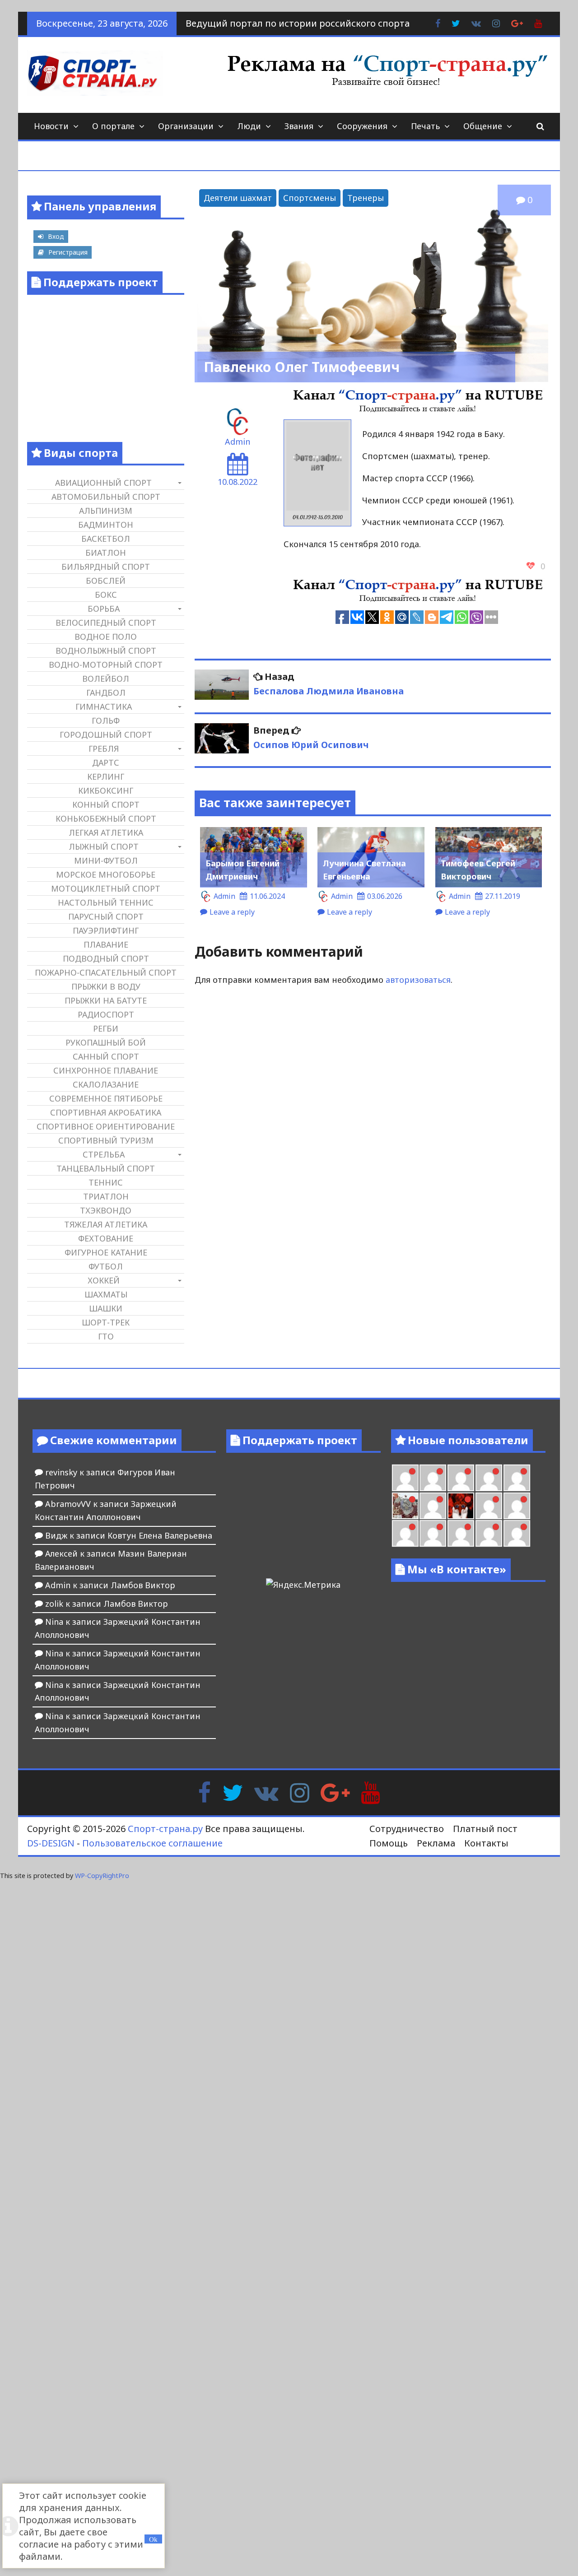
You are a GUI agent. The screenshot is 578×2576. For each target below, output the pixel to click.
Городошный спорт (106, 735)
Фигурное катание (106, 1252)
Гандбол (106, 693)
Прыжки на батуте (106, 1000)
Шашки (106, 1308)
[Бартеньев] (489, 1506)
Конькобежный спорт (106, 818)
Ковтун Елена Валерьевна (160, 1535)
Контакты (486, 1843)
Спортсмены (310, 198)
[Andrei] (517, 1506)
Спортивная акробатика (106, 1112)
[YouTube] (371, 1792)
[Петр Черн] (405, 1478)
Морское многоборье (106, 874)
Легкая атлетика (106, 832)
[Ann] (433, 1478)
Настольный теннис (106, 902)
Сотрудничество (407, 1829)
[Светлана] (489, 1478)
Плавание (106, 944)
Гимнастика (104, 707)
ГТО (106, 1336)
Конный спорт (106, 804)
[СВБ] (405, 1533)
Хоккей (104, 1280)
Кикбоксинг (106, 790)
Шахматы (106, 1294)
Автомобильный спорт (106, 497)
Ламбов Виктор (143, 1585)
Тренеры (366, 198)
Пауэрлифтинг (106, 930)
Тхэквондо (106, 1210)
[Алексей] (517, 1533)
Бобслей (106, 581)
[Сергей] (489, 1533)
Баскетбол (106, 539)
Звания (299, 126)
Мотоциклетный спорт (106, 888)
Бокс (106, 595)
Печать (425, 126)
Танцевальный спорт (106, 1168)
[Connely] (461, 1478)
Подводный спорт (106, 958)
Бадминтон (106, 525)
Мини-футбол (106, 860)
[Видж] (461, 1533)
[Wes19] (405, 1506)
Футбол (106, 1266)
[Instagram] (300, 1792)
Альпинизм (106, 511)
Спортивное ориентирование (106, 1126)
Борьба (104, 609)
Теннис (106, 1182)
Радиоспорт (106, 1014)
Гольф (106, 721)
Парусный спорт (106, 916)
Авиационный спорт (103, 483)
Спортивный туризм (106, 1140)
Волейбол (106, 679)
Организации (186, 126)
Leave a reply (232, 912)
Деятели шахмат (238, 198)
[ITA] (433, 1506)
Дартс (106, 763)
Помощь (389, 1843)
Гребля (104, 749)
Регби (106, 1028)
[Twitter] (233, 1792)
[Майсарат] (461, 1506)
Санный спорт (106, 1056)
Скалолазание (106, 1084)
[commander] (517, 1478)
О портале (113, 126)
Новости (51, 126)
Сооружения (362, 126)
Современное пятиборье (106, 1098)
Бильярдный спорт (106, 567)
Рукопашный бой (106, 1042)
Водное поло (106, 637)
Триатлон (106, 1196)
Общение (483, 126)
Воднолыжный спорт (106, 651)
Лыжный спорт (104, 846)
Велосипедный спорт (106, 623)
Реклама (436, 1843)
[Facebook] (204, 1792)
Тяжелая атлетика (106, 1224)
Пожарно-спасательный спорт (106, 972)
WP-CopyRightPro (102, 1876)
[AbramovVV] (433, 1533)
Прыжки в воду (106, 986)
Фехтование (106, 1238)
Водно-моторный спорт (106, 665)
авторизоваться (418, 980)
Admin (238, 442)
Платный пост (485, 1829)
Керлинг (106, 777)
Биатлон (106, 553)
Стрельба (104, 1154)
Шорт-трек (106, 1322)
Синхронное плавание (106, 1070)
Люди (249, 126)
